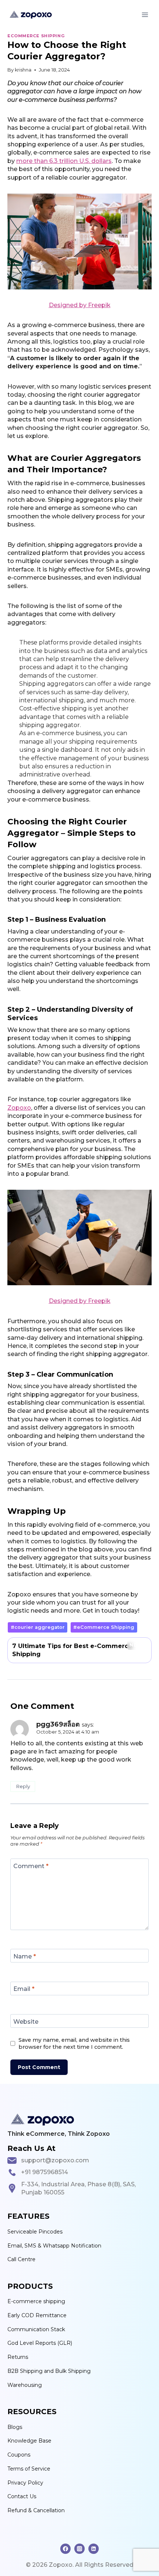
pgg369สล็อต (58, 1724)
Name (25, 1956)
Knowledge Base (29, 2441)
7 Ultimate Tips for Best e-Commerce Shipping (78, 1650)
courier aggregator (38, 1627)
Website (26, 2021)
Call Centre (21, 2259)
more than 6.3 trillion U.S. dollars (64, 161)
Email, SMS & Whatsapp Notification (54, 2246)
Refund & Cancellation (36, 2510)
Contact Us (22, 2496)
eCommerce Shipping (36, 36)
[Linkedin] (94, 2549)
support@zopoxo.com (55, 2160)
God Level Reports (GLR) (40, 2343)
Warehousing (25, 2385)
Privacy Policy (25, 2483)
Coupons (19, 2455)
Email (24, 1989)
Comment (31, 1866)
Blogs (15, 2427)
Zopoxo (19, 1108)
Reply (23, 1786)
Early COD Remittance (37, 2315)
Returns (18, 2357)
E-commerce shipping (36, 2301)
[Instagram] (79, 2549)
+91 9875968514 (45, 2172)
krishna (23, 70)
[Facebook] (65, 2549)
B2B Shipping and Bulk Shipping (49, 2371)
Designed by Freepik (80, 305)
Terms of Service (29, 2469)
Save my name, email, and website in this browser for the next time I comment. (74, 2043)
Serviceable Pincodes (35, 2232)
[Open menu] (145, 15)
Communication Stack (36, 2329)
